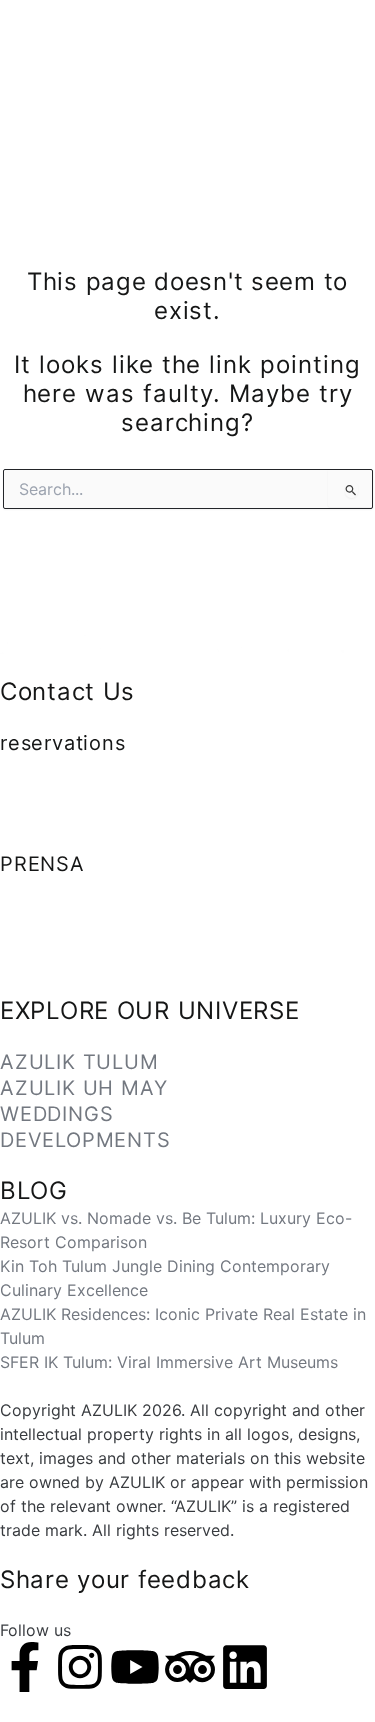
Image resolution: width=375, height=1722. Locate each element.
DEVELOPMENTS (85, 1140)
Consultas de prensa (77, 961)
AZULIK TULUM (79, 1062)
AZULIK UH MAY (83, 1088)
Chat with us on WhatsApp (90, 790)
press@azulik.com (68, 913)
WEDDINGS (56, 1114)
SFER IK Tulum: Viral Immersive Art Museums (169, 1362)
